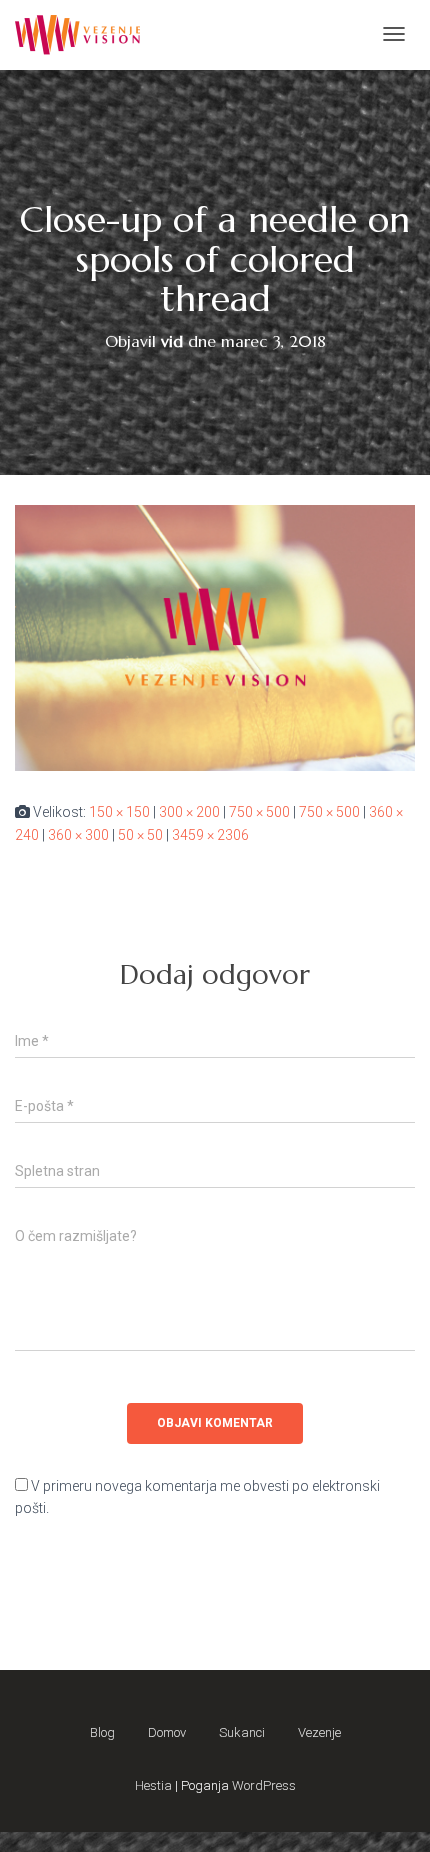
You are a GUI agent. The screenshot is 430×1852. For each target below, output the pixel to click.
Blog (102, 1732)
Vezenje (319, 1732)
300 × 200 (189, 812)
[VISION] (77, 35)
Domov (167, 1732)
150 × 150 (119, 812)
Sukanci (242, 1732)
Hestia (153, 1785)
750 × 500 (259, 812)
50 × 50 (140, 835)
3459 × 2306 (210, 835)
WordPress (264, 1785)
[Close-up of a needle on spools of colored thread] (215, 637)
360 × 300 (78, 835)
